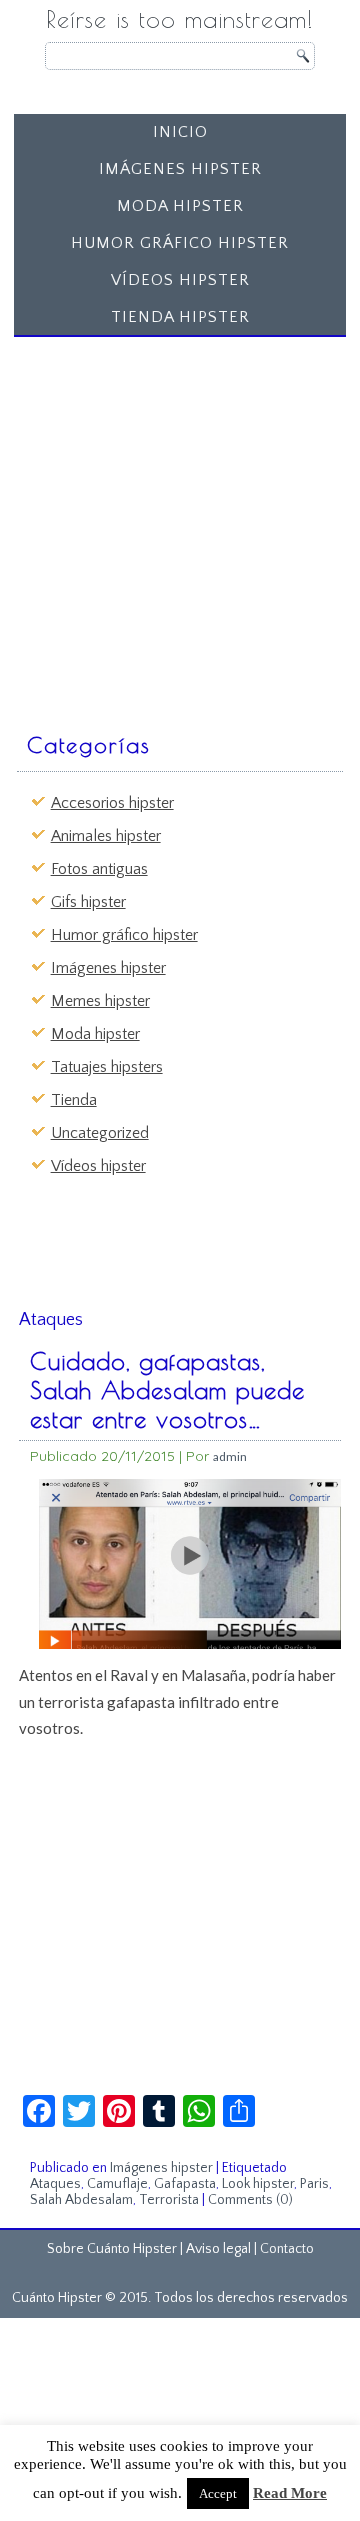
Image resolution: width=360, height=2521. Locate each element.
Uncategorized (100, 1133)
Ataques (55, 2184)
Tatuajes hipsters (107, 1067)
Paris (314, 2184)
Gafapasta (185, 2184)
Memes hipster (100, 1001)
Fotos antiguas (99, 869)
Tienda (74, 1100)
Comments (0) (250, 2200)
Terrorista (169, 2200)
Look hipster (258, 2184)
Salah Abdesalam (81, 2200)
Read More (290, 2493)
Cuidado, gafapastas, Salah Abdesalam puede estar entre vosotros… (167, 1390)
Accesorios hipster (112, 803)
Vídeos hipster (180, 280)
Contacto (287, 2249)
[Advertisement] (180, 525)
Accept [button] (218, 2493)
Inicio (180, 132)
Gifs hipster (88, 902)
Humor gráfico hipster (180, 243)
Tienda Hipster (180, 317)
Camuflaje (117, 2184)
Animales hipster (106, 836)
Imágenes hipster (180, 169)
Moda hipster (180, 206)
